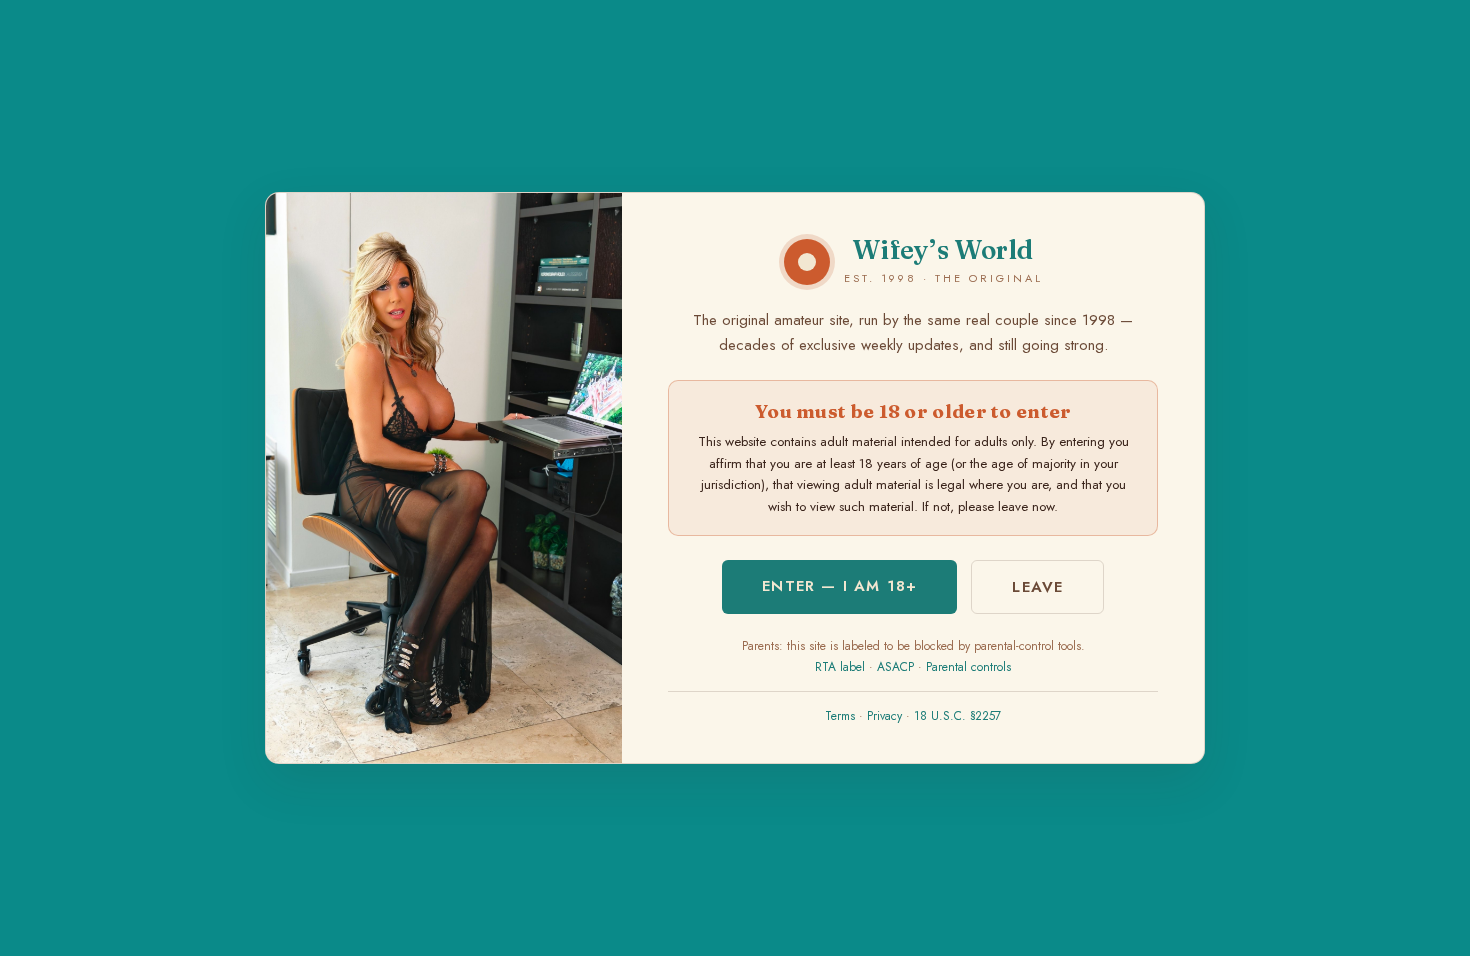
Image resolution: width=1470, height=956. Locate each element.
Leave (1037, 587)
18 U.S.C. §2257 (957, 716)
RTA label (840, 667)
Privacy (884, 716)
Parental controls (968, 667)
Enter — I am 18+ (839, 586)
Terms (840, 716)
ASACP (895, 667)
